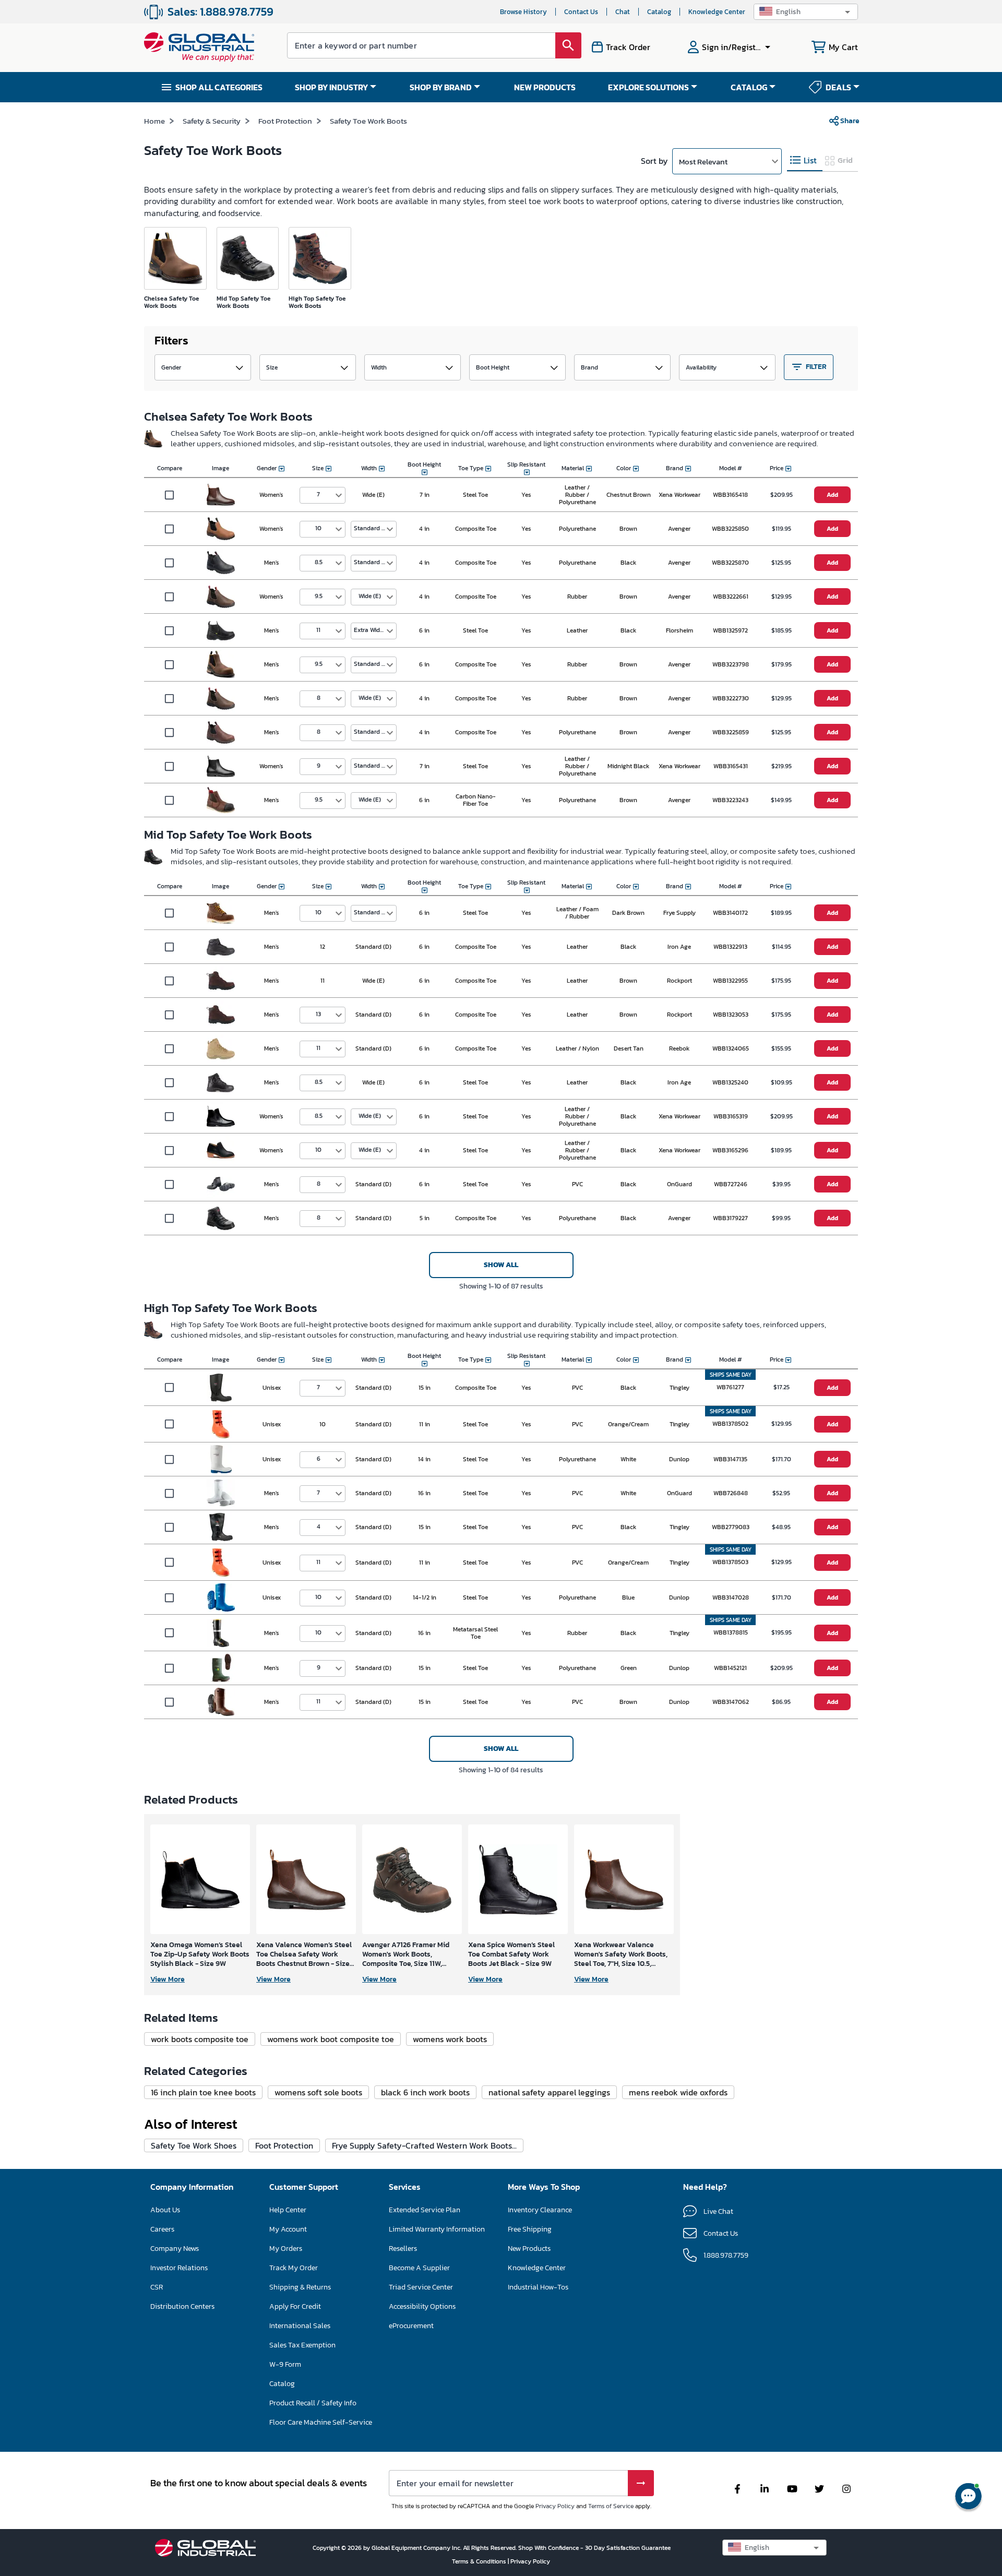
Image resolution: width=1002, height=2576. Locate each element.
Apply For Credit (295, 2306)
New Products (529, 2249)
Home (154, 121)
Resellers (403, 2249)
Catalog (659, 12)
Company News (175, 2249)
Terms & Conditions (480, 2561)
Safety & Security (212, 121)
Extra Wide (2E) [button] (375, 630)
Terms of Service (611, 2506)
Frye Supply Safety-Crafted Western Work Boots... (424, 2145)
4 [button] (319, 1526)
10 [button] (318, 528)
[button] (806, 12)
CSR (157, 2287)
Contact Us (581, 12)
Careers (162, 2229)
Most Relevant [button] (703, 162)
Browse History (523, 12)
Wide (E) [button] (370, 596)
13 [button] (318, 1014)
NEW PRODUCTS (545, 87)
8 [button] (319, 698)
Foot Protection (285, 121)
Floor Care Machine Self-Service (321, 2422)
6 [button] (319, 1459)
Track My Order (294, 2268)
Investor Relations (179, 2268)
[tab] (805, 160)
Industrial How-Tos (538, 2287)
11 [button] (318, 630)
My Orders (286, 2249)
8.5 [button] (319, 562)
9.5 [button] (319, 596)
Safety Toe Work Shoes (194, 2145)
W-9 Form (285, 2364)
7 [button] (318, 494)
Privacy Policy (555, 2506)
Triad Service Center (421, 2287)
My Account (288, 2229)
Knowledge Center (717, 12)
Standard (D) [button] (372, 528)
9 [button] (319, 766)
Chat (623, 12)
